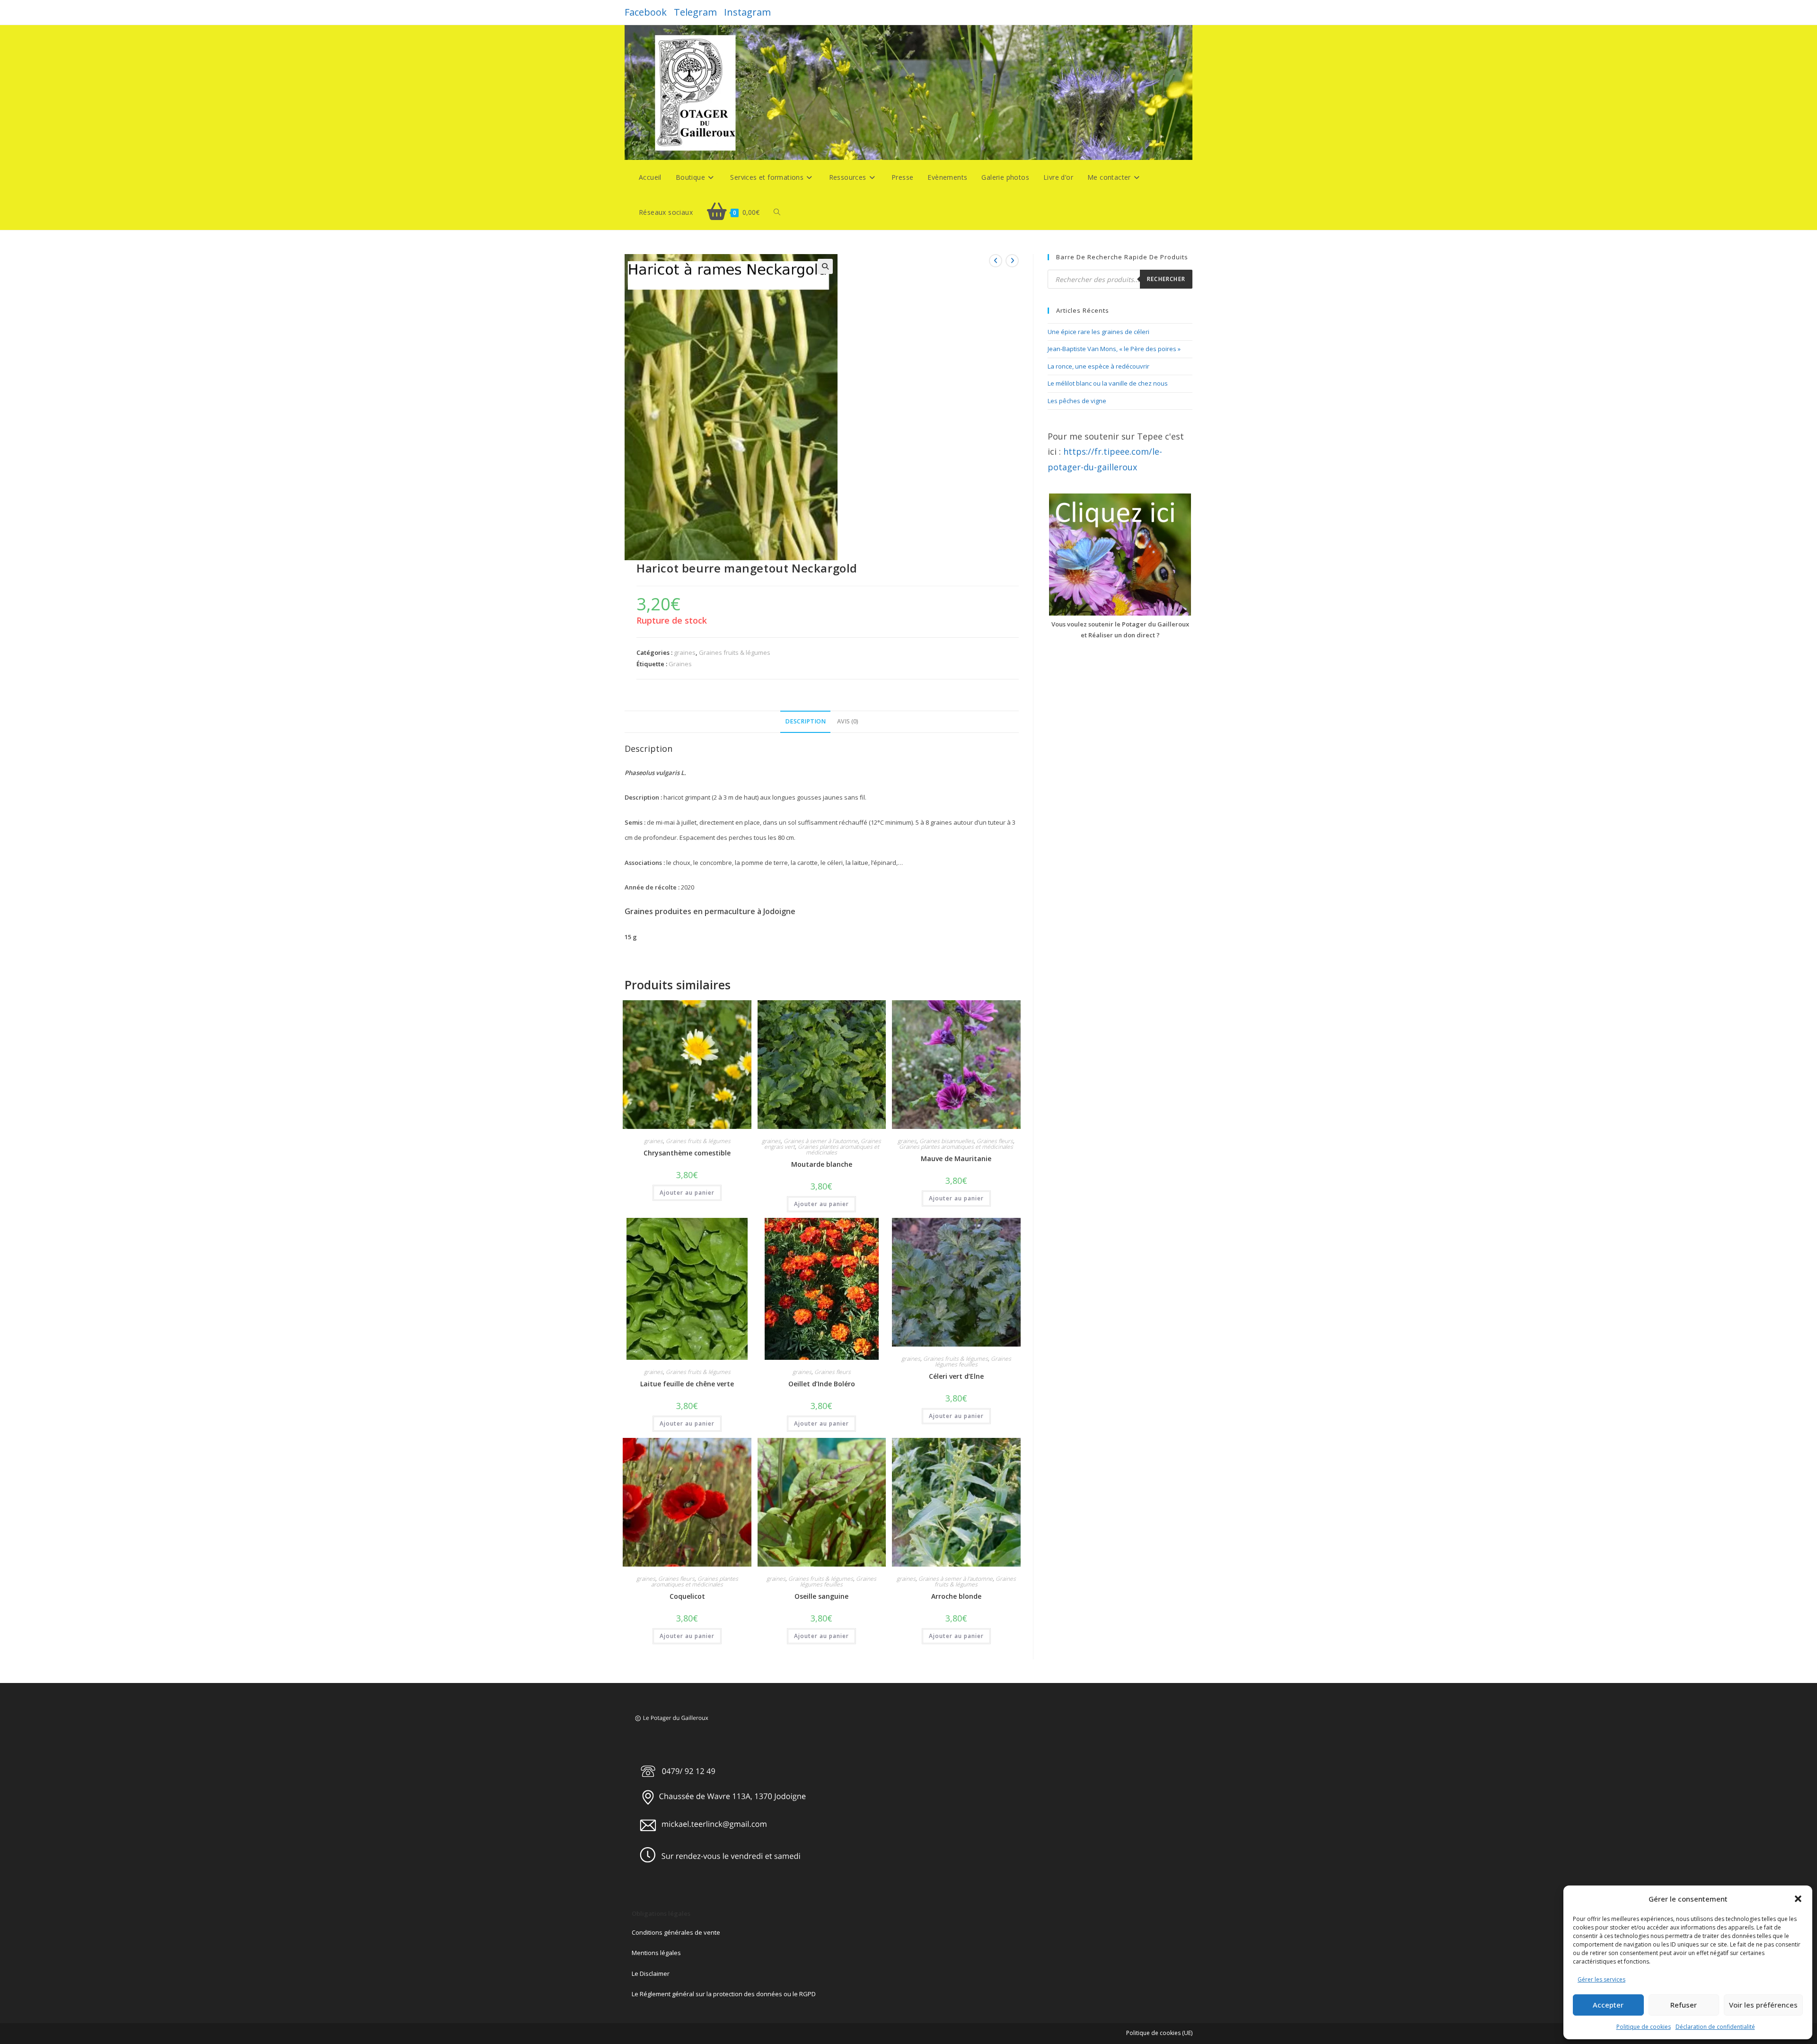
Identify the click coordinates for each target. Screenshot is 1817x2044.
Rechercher (1166, 279)
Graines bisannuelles (947, 1141)
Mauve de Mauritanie (956, 1159)
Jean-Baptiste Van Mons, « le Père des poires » (1114, 349)
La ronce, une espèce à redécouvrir (1098, 366)
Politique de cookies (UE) (1159, 2033)
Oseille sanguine (821, 1596)
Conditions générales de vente (676, 1932)
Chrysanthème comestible (687, 1153)
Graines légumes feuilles (973, 1361)
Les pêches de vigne (1077, 401)
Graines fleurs (995, 1141)
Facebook (646, 12)
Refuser (1684, 2005)
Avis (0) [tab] (848, 721)
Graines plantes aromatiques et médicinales (838, 1150)
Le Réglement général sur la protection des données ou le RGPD (724, 1994)
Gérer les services (1601, 1979)
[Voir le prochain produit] (1012, 261)
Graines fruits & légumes (735, 652)
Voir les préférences (1763, 2005)
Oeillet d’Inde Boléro (822, 1384)
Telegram (695, 12)
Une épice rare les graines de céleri (1098, 332)
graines (685, 652)
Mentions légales (656, 1953)
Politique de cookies (1644, 2027)
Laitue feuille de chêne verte (687, 1384)
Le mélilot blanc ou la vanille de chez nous (1108, 383)
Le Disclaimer (651, 1974)
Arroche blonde (956, 1596)
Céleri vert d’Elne (956, 1376)
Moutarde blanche (822, 1164)
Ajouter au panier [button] (687, 1193)
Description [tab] (805, 721)
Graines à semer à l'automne (821, 1141)
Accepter (1608, 2005)
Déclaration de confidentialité (1715, 2027)
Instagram (747, 12)
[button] (1798, 1899)
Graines (680, 664)
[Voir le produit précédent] (996, 261)
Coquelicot (687, 1596)
